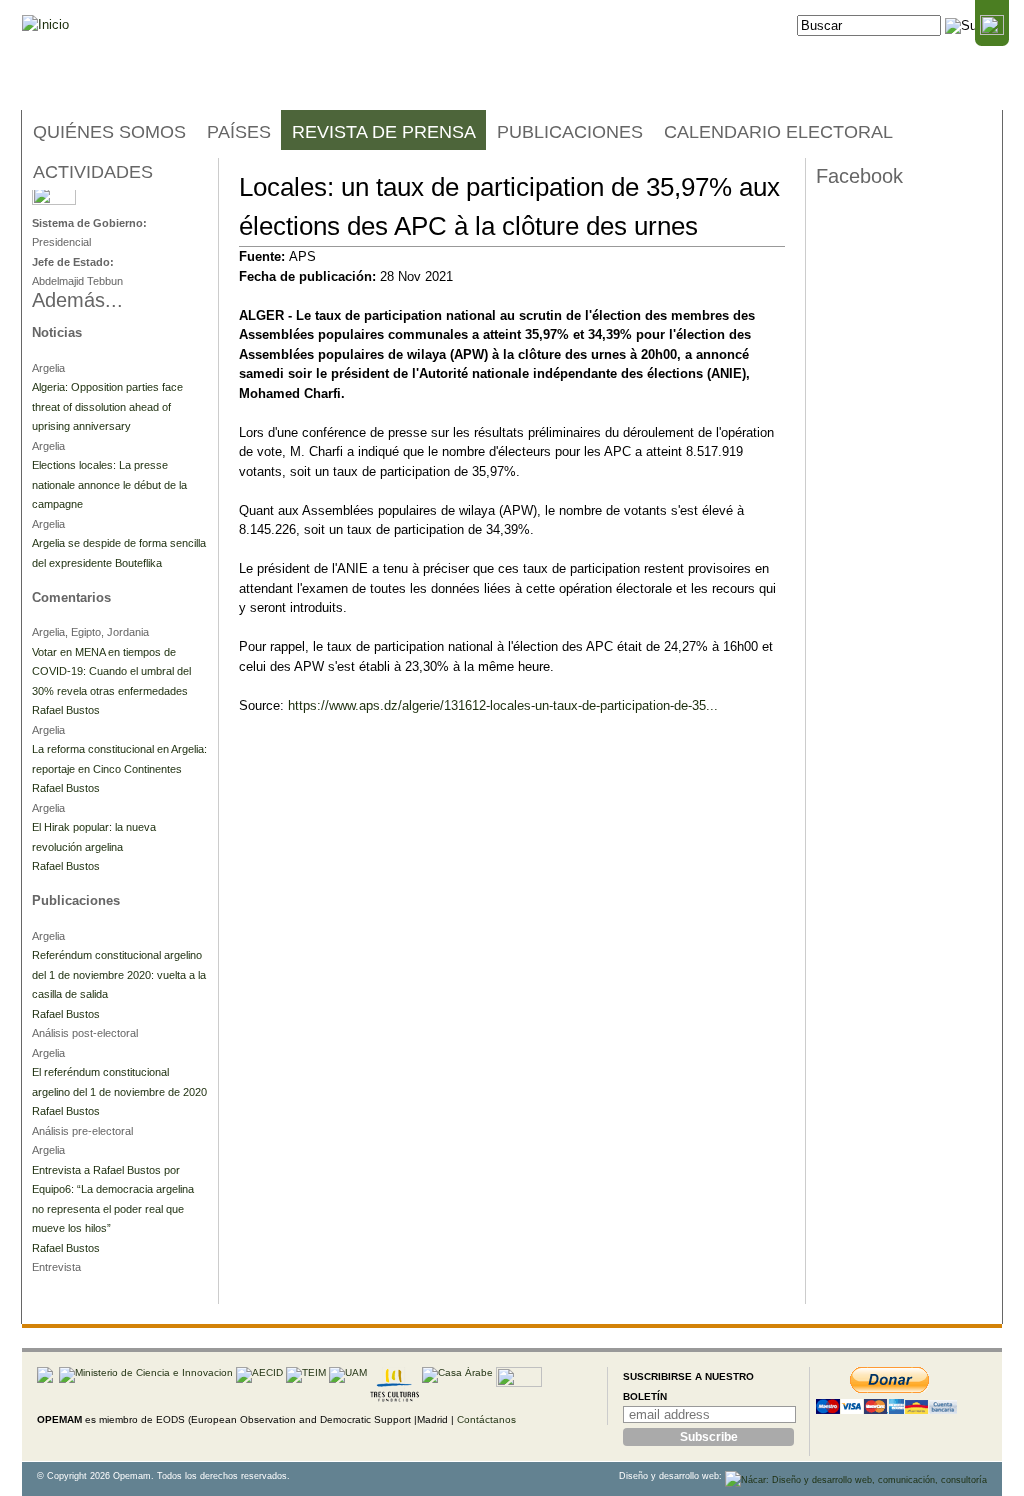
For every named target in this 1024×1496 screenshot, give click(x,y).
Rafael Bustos (66, 710)
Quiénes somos (109, 132)
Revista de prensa (384, 132)
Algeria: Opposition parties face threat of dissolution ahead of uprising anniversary (107, 406)
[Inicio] (45, 25)
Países (239, 132)
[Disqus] (512, 1043)
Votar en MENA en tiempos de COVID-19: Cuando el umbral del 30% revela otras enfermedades (111, 671)
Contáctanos (486, 1419)
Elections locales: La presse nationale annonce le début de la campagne (109, 484)
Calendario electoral (778, 132)
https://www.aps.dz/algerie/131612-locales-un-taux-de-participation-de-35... (503, 705)
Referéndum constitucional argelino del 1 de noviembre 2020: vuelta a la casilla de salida (119, 974)
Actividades (93, 172)
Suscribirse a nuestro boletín (688, 1386)
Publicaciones (570, 132)
